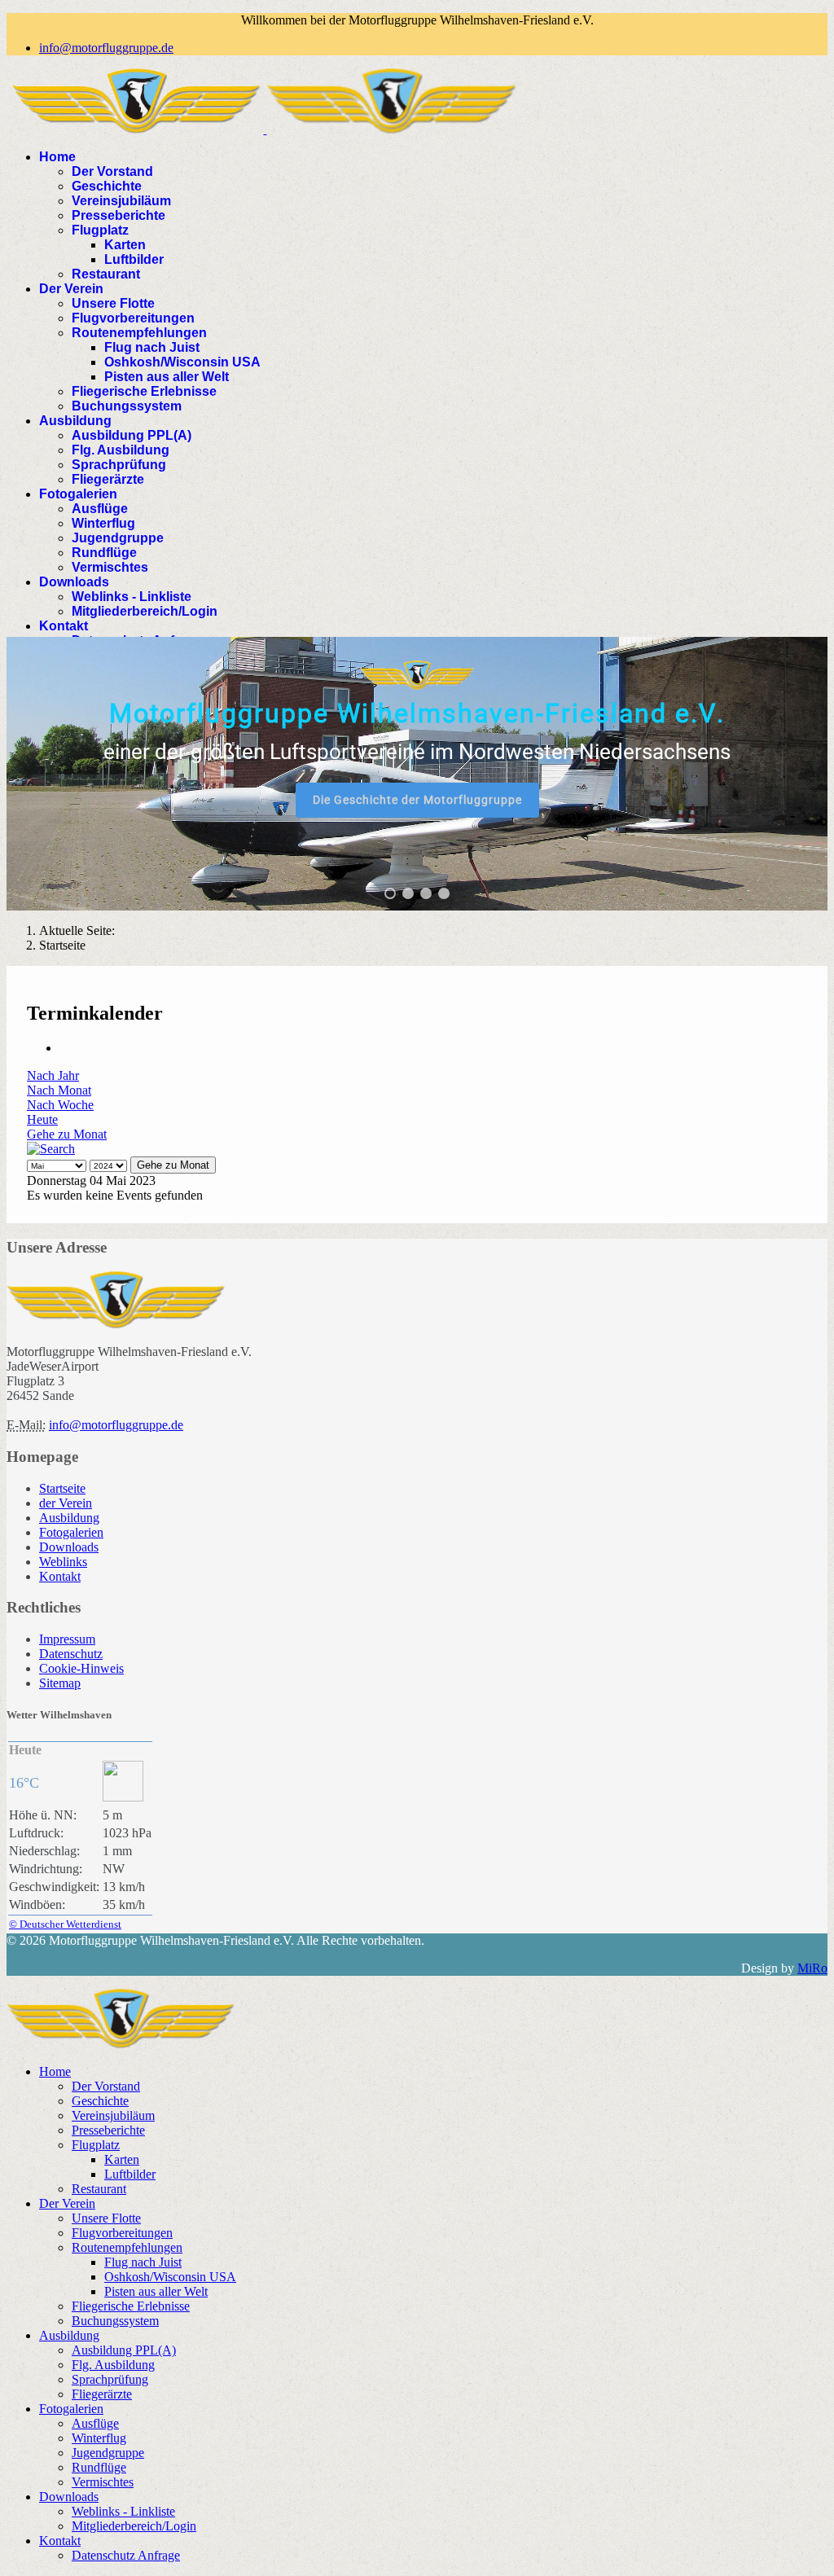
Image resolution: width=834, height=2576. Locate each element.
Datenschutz (71, 1654)
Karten (125, 245)
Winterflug (103, 523)
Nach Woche (60, 1105)
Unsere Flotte (113, 303)
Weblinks (63, 1562)
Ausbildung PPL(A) (132, 435)
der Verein (66, 1503)
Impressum (67, 1639)
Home (57, 157)
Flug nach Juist (152, 347)
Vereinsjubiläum (121, 201)
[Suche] (51, 1149)
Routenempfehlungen (139, 333)
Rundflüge (104, 553)
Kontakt (64, 626)
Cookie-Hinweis (81, 1668)
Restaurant (106, 274)
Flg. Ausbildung (121, 450)
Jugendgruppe (118, 538)
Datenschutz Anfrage (126, 2555)
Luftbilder (134, 259)
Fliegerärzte (108, 479)
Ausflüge (100, 509)
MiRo (812, 1968)
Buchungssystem (127, 406)
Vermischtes (110, 567)
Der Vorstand (112, 171)
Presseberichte (119, 215)
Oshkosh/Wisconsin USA (182, 362)
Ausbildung (75, 421)
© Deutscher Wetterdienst (65, 1924)
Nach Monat (59, 1090)
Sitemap (60, 1683)
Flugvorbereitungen (133, 318)
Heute (42, 1119)
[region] (417, 774)
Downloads (74, 582)
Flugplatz (100, 230)
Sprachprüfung (119, 465)
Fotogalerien (78, 494)
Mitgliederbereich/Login (145, 611)
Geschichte (107, 186)
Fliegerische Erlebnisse (144, 391)
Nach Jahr (53, 1075)
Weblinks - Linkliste (132, 597)
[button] (390, 893)
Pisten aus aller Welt (167, 377)
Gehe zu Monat (67, 1134)
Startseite (62, 1488)
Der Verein (71, 289)
